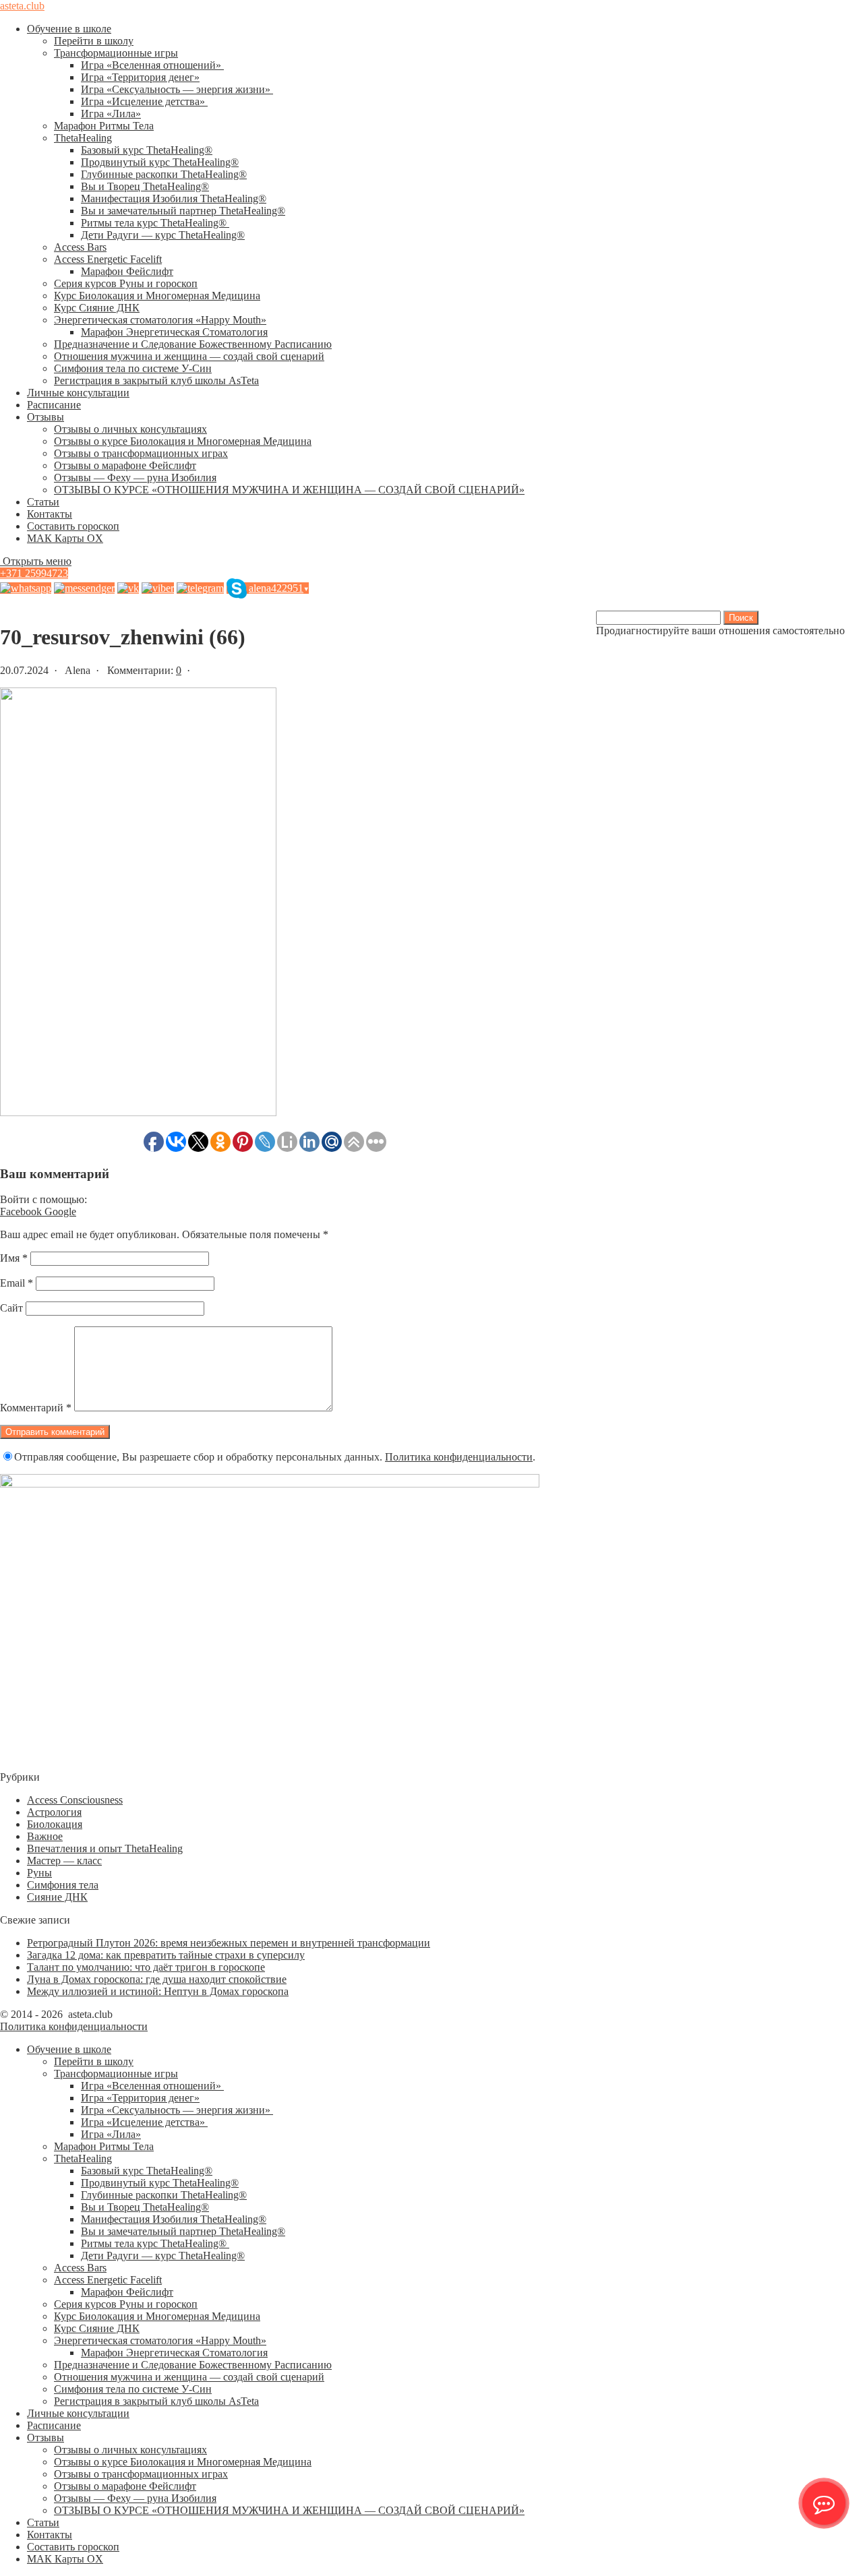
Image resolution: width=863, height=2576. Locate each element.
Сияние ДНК (57, 1897)
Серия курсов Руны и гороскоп (126, 283)
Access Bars (80, 247)
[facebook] (84, 588)
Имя (14, 1258)
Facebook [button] (22, 1212)
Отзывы (46, 417)
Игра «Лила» (111, 114)
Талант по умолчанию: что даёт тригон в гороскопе (146, 1967)
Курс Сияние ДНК (97, 308)
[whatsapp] (26, 588)
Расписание (54, 405)
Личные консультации (78, 393)
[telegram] (200, 588)
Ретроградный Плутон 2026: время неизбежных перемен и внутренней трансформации (229, 1943)
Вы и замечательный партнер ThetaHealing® (183, 211)
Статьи (43, 502)
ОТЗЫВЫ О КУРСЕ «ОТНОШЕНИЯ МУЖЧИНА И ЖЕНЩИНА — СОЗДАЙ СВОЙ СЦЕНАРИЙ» (289, 490)
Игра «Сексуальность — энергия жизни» (177, 89)
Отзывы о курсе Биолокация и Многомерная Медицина (183, 441)
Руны (39, 1873)
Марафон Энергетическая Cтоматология (174, 332)
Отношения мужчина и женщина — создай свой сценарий (189, 356)
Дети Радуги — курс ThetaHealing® (163, 235)
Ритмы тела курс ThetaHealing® (155, 223)
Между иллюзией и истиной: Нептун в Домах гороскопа (158, 1991)
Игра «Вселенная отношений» (152, 65)
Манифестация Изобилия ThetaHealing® (174, 198)
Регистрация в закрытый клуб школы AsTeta (156, 380)
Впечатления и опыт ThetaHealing (105, 1848)
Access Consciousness (75, 1800)
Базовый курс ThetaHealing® (147, 150)
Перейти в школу (94, 41)
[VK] (128, 588)
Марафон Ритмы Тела (104, 126)
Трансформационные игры (116, 53)
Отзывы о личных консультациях (130, 429)
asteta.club (22, 6)
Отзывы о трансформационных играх (141, 453)
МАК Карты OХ (65, 538)
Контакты (50, 514)
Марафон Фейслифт (127, 271)
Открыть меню (36, 561)
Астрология (54, 1812)
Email (17, 1283)
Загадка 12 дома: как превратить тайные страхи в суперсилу (166, 1955)
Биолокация (55, 1824)
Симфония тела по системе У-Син (133, 368)
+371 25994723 (34, 573)
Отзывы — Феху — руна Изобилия (135, 478)
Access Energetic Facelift (108, 259)
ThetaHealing (83, 138)
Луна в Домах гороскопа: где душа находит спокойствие (157, 1979)
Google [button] (60, 1212)
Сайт (11, 1308)
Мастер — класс (64, 1861)
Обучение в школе (69, 29)
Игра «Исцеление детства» (144, 101)
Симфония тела (63, 1885)
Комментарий (36, 1408)
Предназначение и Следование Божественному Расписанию (193, 344)
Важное (45, 1836)
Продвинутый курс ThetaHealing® (160, 162)
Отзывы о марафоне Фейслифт (125, 465)
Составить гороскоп (73, 526)
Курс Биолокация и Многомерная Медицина (157, 296)
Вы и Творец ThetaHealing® (145, 186)
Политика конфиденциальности (459, 1457)
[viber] (158, 588)
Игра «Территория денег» (140, 77)
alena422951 (279, 588)
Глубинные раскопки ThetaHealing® (164, 174)
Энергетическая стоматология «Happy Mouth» (160, 320)
